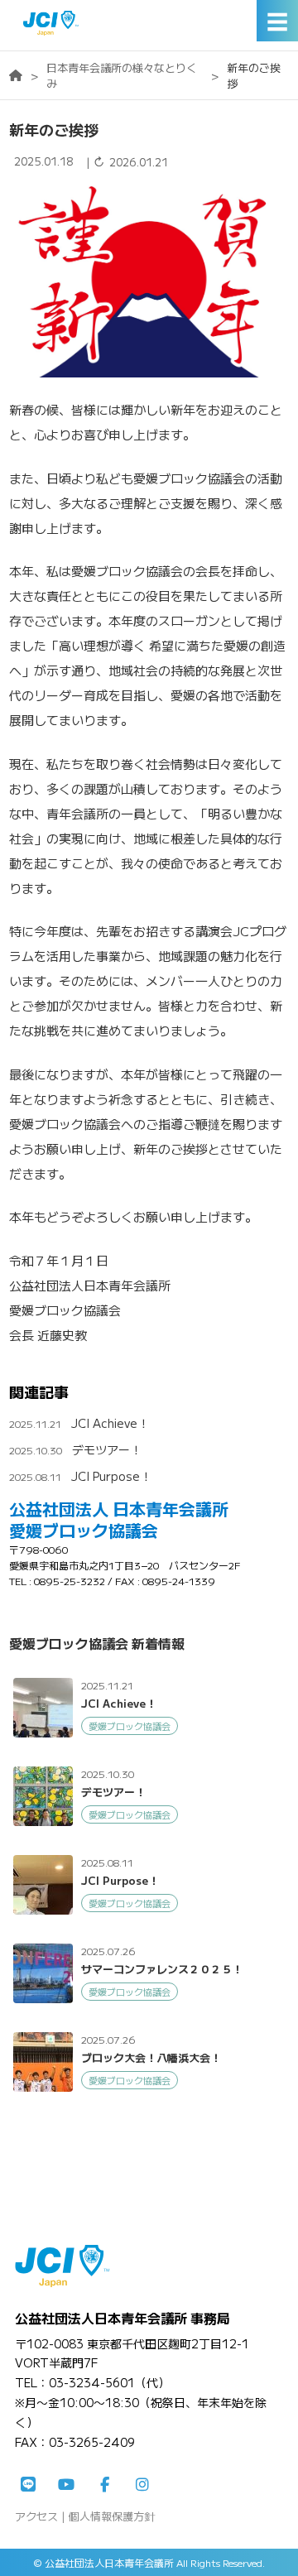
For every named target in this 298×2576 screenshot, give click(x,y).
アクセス (36, 2516)
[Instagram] (142, 2485)
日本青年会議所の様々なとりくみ (122, 75)
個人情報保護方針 (112, 2516)
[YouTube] (66, 2485)
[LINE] (28, 2485)
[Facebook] (104, 2485)
